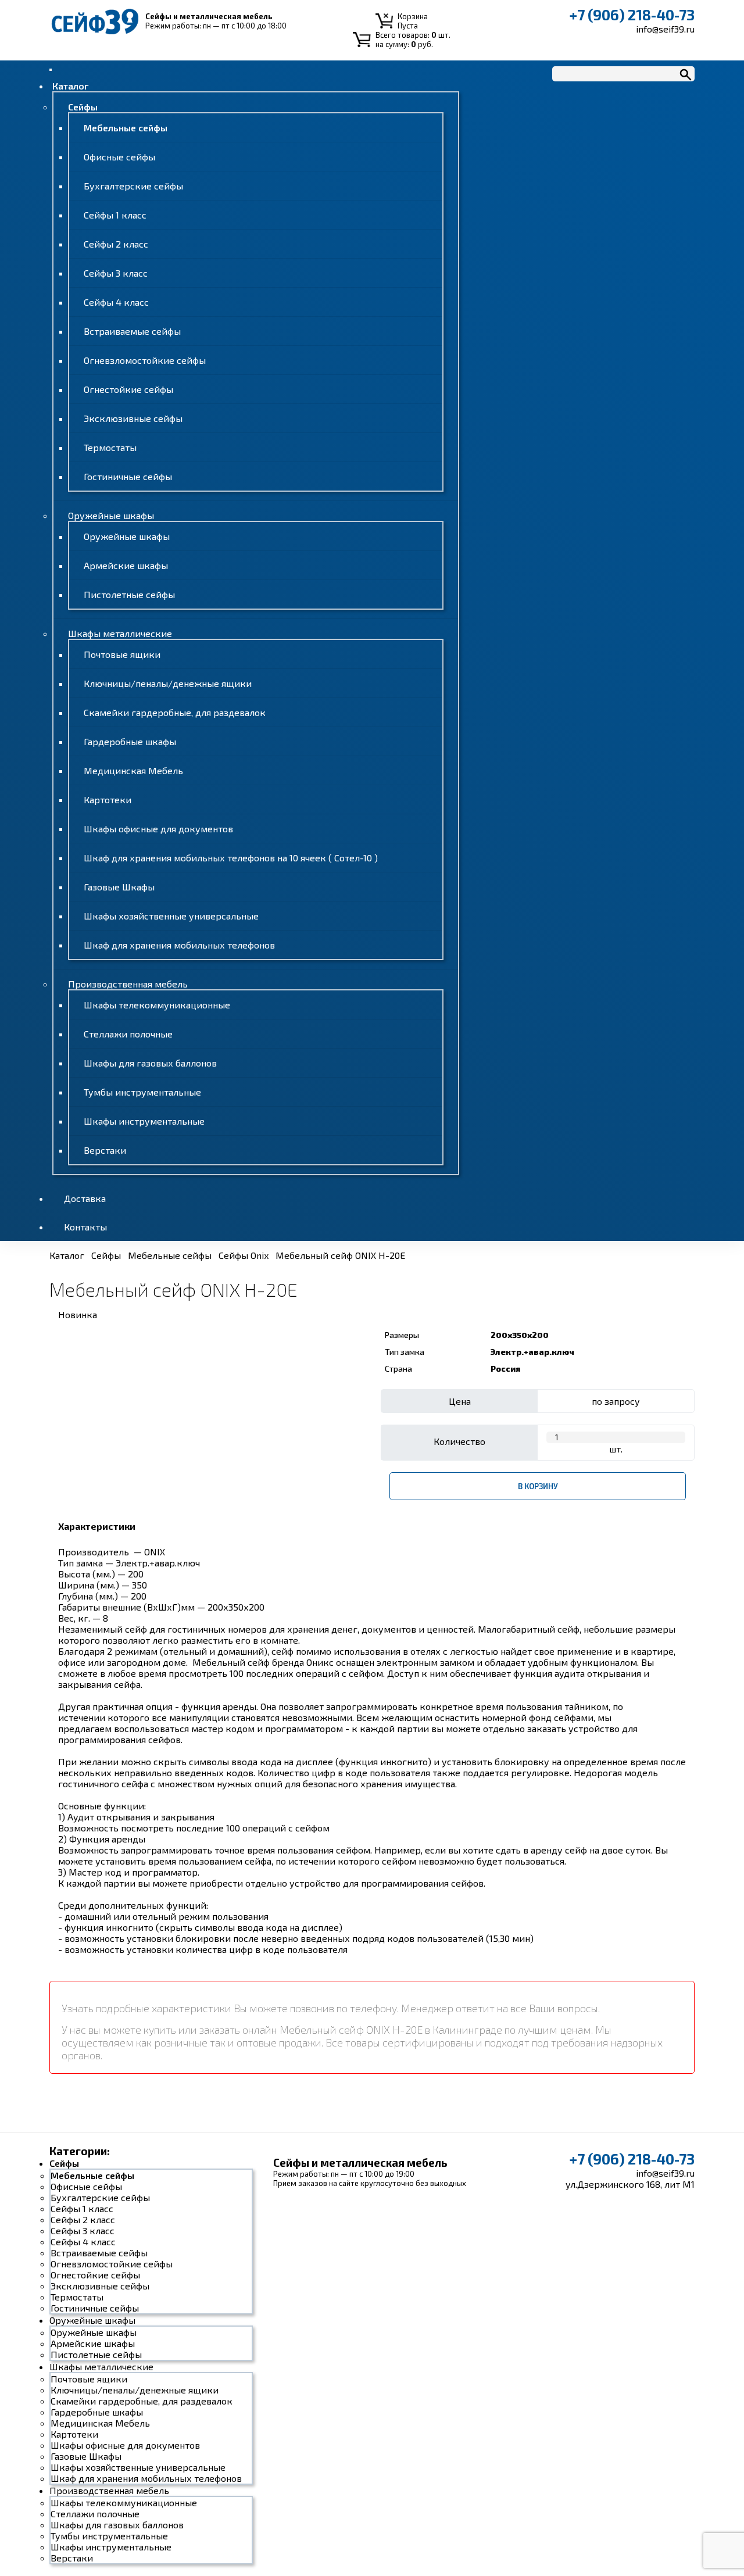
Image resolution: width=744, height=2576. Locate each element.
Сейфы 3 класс (116, 273)
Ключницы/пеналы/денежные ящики (168, 683)
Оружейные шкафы (111, 515)
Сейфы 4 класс (116, 302)
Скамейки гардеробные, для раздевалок (175, 712)
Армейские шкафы (126, 565)
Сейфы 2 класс (116, 244)
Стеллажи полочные (128, 1034)
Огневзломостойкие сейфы (145, 360)
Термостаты (110, 447)
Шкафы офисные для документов (158, 829)
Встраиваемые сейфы (132, 331)
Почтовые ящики (122, 654)
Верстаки (105, 1150)
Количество (459, 1441)
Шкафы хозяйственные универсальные (171, 916)
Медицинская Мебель (133, 770)
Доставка (85, 1198)
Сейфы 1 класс (115, 215)
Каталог (70, 86)
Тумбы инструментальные (142, 1092)
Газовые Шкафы (119, 887)
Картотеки (108, 799)
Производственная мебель (128, 984)
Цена (460, 1401)
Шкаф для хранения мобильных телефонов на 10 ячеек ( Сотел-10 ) (231, 858)
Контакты (85, 1227)
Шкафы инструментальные (144, 1121)
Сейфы (83, 107)
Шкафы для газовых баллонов (150, 1063)
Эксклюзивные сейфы (133, 418)
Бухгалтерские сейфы (133, 186)
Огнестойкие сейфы (128, 389)
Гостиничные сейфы (128, 476)
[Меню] (51, 70)
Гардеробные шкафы (130, 741)
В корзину (538, 1486)
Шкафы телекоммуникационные (157, 1005)
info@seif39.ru (665, 29)
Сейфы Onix (244, 1255)
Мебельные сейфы (126, 128)
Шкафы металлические (120, 633)
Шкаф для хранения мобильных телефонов (179, 945)
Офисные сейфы (119, 157)
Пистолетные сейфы (129, 594)
